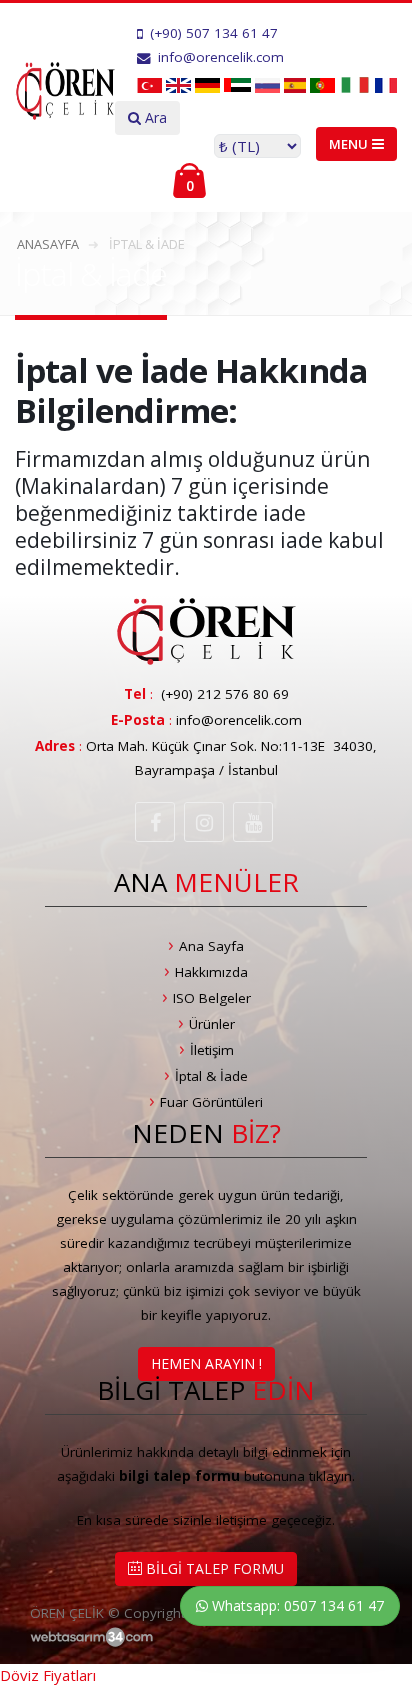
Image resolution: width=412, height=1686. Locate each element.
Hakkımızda (211, 972)
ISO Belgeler (212, 998)
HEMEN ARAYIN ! (206, 1363)
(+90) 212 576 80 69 (225, 694)
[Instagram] (204, 822)
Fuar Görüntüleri (211, 1102)
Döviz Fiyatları (48, 1675)
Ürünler (212, 1024)
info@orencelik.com (239, 720)
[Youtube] (253, 822)
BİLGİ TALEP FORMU (213, 1568)
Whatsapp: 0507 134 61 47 (296, 1605)
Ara (154, 117)
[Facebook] (155, 822)
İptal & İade (211, 1076)
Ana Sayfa (211, 946)
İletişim (212, 1050)
